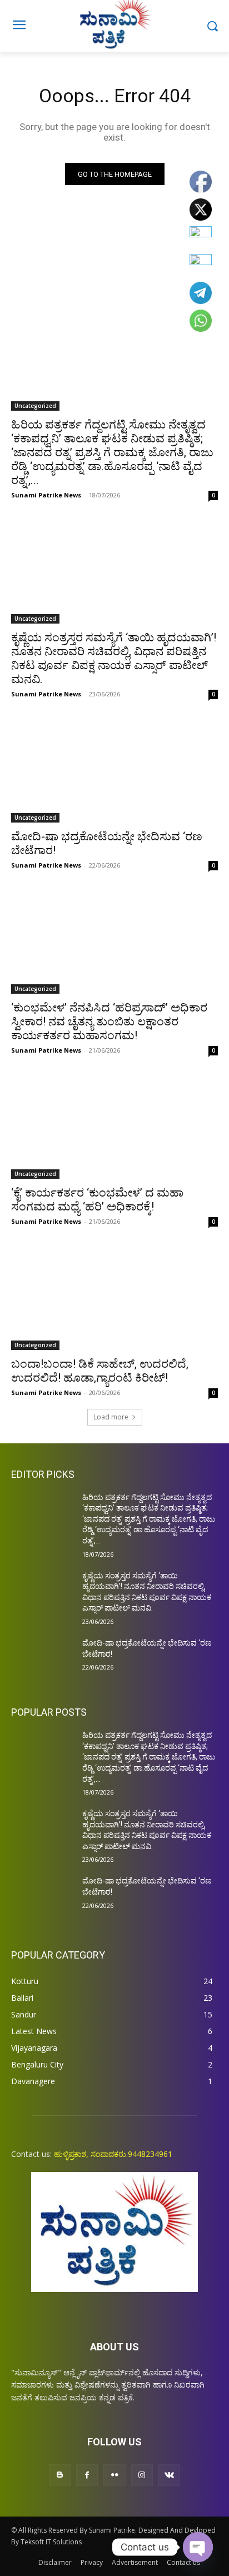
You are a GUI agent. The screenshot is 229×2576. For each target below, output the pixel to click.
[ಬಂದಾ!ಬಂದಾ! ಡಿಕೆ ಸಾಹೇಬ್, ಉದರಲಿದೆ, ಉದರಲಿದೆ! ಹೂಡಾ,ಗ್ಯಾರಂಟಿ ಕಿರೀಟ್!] (114, 1298)
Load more (111, 1417)
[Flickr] (114, 2475)
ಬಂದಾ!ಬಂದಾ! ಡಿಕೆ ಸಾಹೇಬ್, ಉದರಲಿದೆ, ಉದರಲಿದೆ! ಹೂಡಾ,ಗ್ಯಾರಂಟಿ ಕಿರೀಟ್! (100, 1371)
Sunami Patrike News (46, 495)
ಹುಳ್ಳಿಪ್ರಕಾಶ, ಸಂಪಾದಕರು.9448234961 (113, 2154)
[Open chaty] (198, 2547)
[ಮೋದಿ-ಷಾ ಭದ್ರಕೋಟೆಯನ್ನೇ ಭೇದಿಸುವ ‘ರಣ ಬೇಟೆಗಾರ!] (114, 771)
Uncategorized (35, 406)
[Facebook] (87, 2475)
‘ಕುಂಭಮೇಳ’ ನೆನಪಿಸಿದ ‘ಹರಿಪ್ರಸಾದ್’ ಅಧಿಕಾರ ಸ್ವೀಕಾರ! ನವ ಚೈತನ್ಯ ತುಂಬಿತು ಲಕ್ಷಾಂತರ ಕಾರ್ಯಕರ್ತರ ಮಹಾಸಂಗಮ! (109, 1022)
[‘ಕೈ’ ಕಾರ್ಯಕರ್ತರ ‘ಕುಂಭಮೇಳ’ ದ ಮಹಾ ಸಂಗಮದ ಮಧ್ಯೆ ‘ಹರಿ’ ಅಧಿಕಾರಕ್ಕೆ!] (114, 1127)
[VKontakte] (169, 2475)
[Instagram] (142, 2475)
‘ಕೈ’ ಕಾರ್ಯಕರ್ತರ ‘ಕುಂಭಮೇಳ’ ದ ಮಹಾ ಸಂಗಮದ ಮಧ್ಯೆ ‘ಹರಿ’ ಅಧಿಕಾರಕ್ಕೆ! (97, 1200)
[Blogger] (60, 2475)
